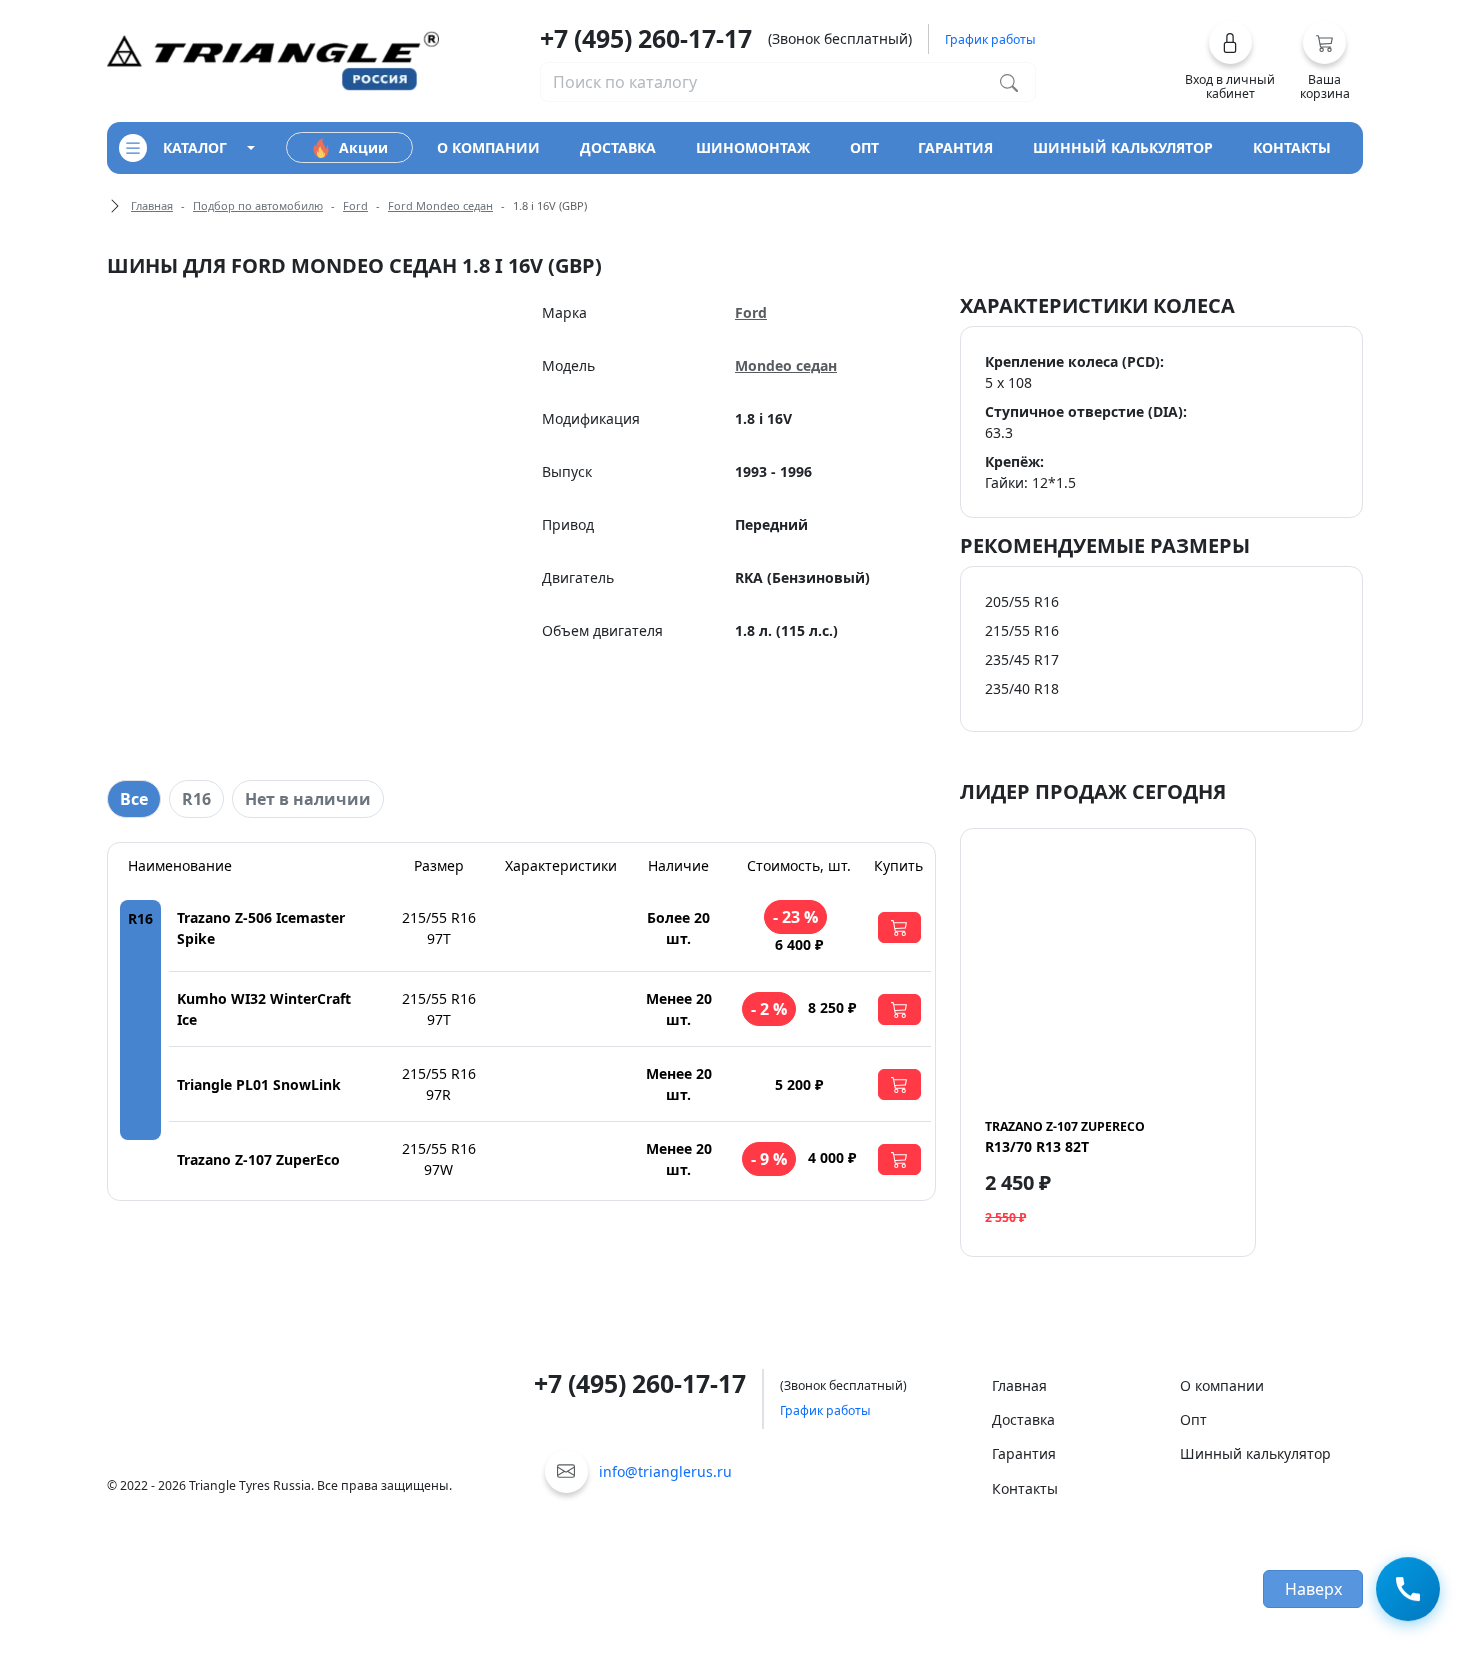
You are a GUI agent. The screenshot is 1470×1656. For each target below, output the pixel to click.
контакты (1292, 147)
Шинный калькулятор (1255, 1453)
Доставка (1023, 1419)
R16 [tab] (196, 799)
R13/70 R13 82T (1065, 1137)
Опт (1193, 1419)
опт (864, 147)
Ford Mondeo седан (440, 205)
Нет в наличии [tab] (308, 799)
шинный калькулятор (1123, 147)
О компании (1222, 1385)
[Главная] (273, 59)
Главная (152, 205)
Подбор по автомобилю (258, 205)
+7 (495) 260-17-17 (646, 38)
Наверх (1313, 1589)
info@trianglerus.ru (665, 1471)
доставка (618, 147)
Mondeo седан (786, 365)
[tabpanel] (521, 1021)
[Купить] (899, 927)
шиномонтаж (753, 147)
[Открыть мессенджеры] (1408, 1590)
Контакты (1025, 1488)
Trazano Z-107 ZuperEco (258, 1159)
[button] (1230, 61)
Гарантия (1024, 1453)
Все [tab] (134, 799)
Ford (355, 205)
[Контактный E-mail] (566, 1471)
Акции (363, 147)
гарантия (955, 147)
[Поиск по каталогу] (1009, 82)
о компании (488, 147)
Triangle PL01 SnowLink (259, 1084)
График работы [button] (990, 39)
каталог (195, 147)
